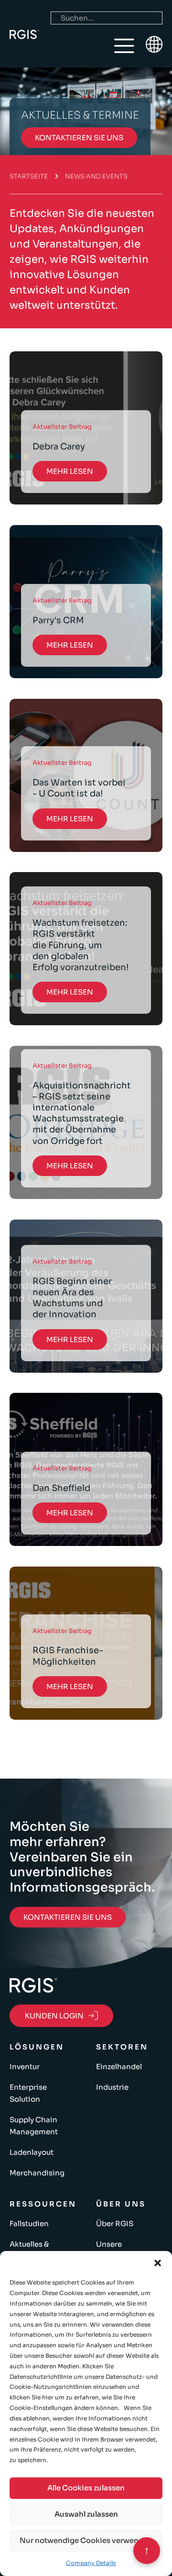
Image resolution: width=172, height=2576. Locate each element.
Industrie (112, 2087)
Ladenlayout (32, 2152)
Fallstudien (29, 2223)
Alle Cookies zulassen (86, 2488)
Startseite (29, 176)
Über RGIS (115, 2223)
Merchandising (37, 2173)
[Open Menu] (124, 46)
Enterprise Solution (28, 2093)
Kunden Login (54, 2016)
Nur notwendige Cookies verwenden (86, 2540)
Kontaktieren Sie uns (79, 138)
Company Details (91, 2563)
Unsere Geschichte (117, 2250)
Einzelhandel (119, 2066)
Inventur (25, 2066)
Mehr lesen (70, 471)
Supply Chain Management (34, 2126)
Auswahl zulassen (86, 2514)
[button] (158, 2263)
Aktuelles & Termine (29, 2250)
